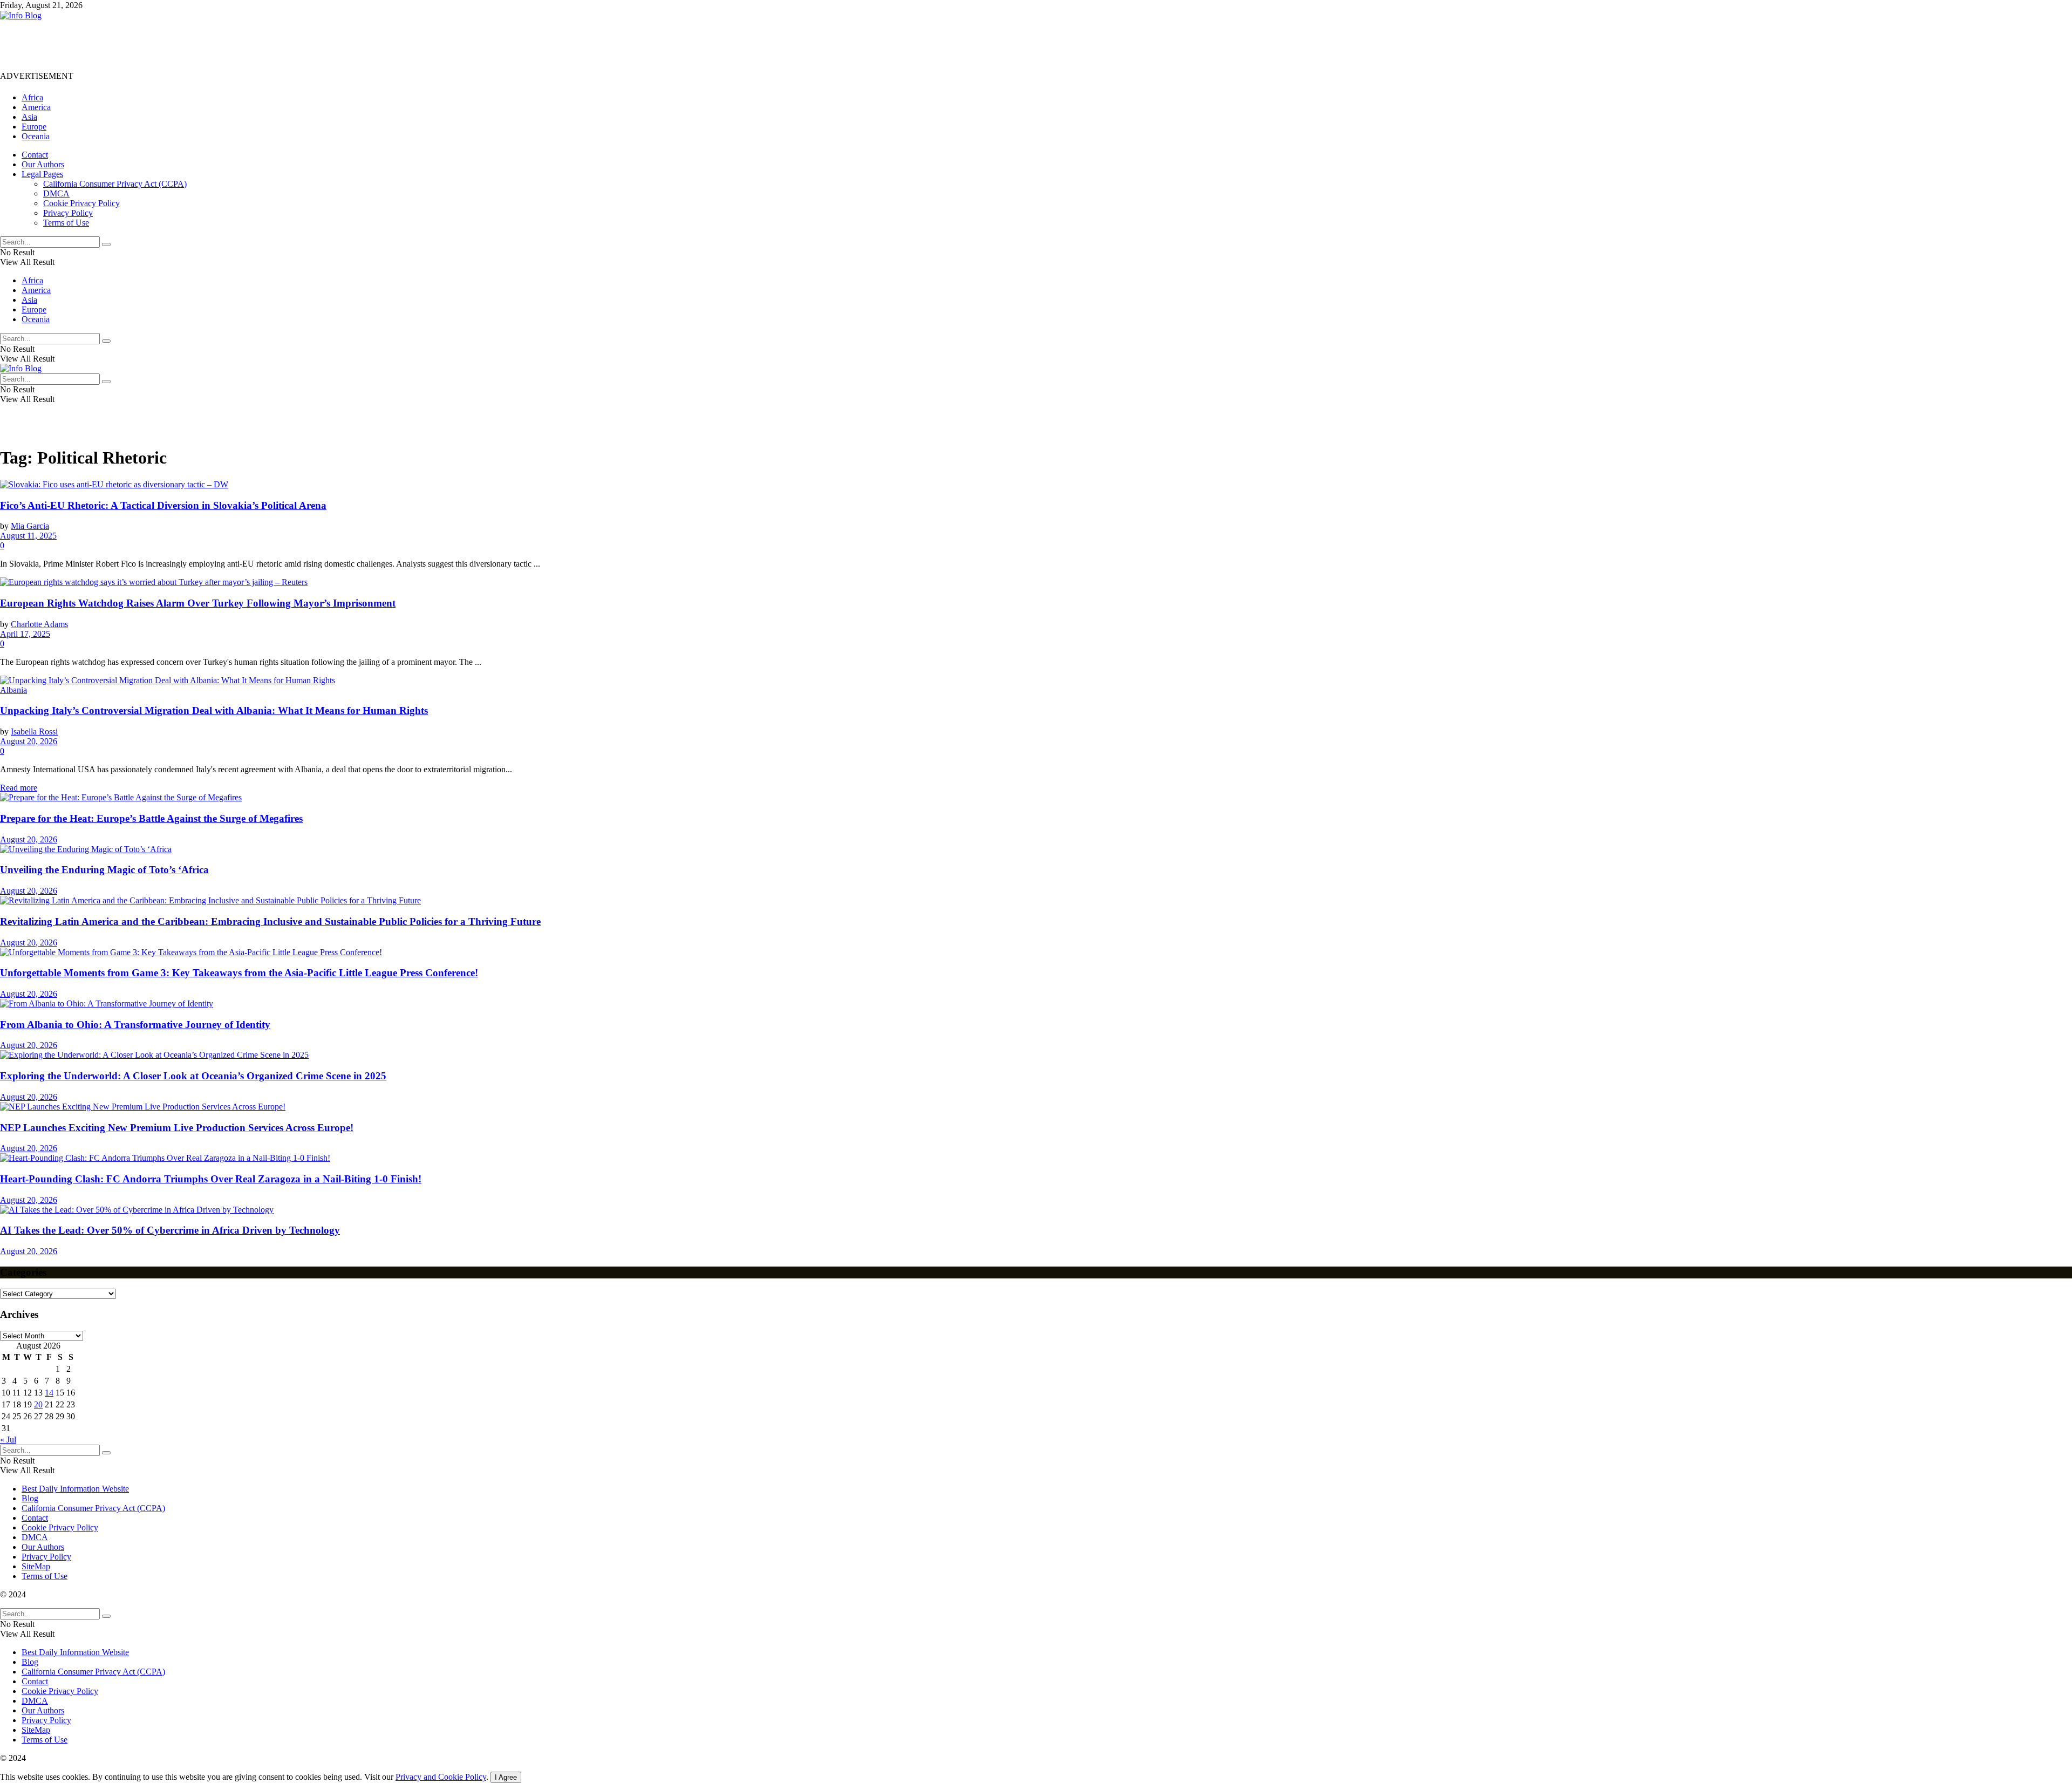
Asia (29, 117)
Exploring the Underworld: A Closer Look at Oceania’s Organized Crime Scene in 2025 (193, 1076)
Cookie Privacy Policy (81, 203)
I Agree (506, 1777)
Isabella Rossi (34, 731)
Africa (32, 97)
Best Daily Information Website (75, 1489)
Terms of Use (66, 223)
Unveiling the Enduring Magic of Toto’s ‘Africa (104, 870)
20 (38, 1404)
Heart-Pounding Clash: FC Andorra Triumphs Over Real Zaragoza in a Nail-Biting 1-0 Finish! (211, 1179)
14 (49, 1393)
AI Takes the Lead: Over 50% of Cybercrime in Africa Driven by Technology (170, 1230)
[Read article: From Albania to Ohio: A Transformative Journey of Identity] (1036, 1004)
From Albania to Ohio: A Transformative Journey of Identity (135, 1025)
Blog (30, 1498)
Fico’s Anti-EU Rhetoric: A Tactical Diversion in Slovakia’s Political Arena (163, 505)
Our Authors (43, 164)
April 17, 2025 (25, 634)
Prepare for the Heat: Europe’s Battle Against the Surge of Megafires (151, 818)
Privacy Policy (68, 213)
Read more (19, 788)
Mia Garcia (30, 526)
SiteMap (36, 1566)
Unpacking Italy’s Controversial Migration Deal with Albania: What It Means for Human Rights (214, 710)
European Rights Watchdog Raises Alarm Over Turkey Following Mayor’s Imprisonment (198, 603)
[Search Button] (106, 244)
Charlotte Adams (39, 624)
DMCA (56, 193)
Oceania (36, 136)
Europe (34, 127)
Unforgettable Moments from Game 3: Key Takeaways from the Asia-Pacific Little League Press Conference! (239, 973)
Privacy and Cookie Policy (441, 1777)
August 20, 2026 (29, 741)
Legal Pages (42, 174)
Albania (13, 690)
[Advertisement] (196, 45)
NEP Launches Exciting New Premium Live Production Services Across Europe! (177, 1128)
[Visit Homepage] (21, 15)
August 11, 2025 (28, 536)
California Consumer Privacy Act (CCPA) (115, 184)
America (36, 107)
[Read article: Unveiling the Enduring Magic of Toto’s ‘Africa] (1036, 849)
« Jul (8, 1440)
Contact (35, 155)
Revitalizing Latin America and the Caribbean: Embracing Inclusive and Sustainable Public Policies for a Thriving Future (270, 921)
